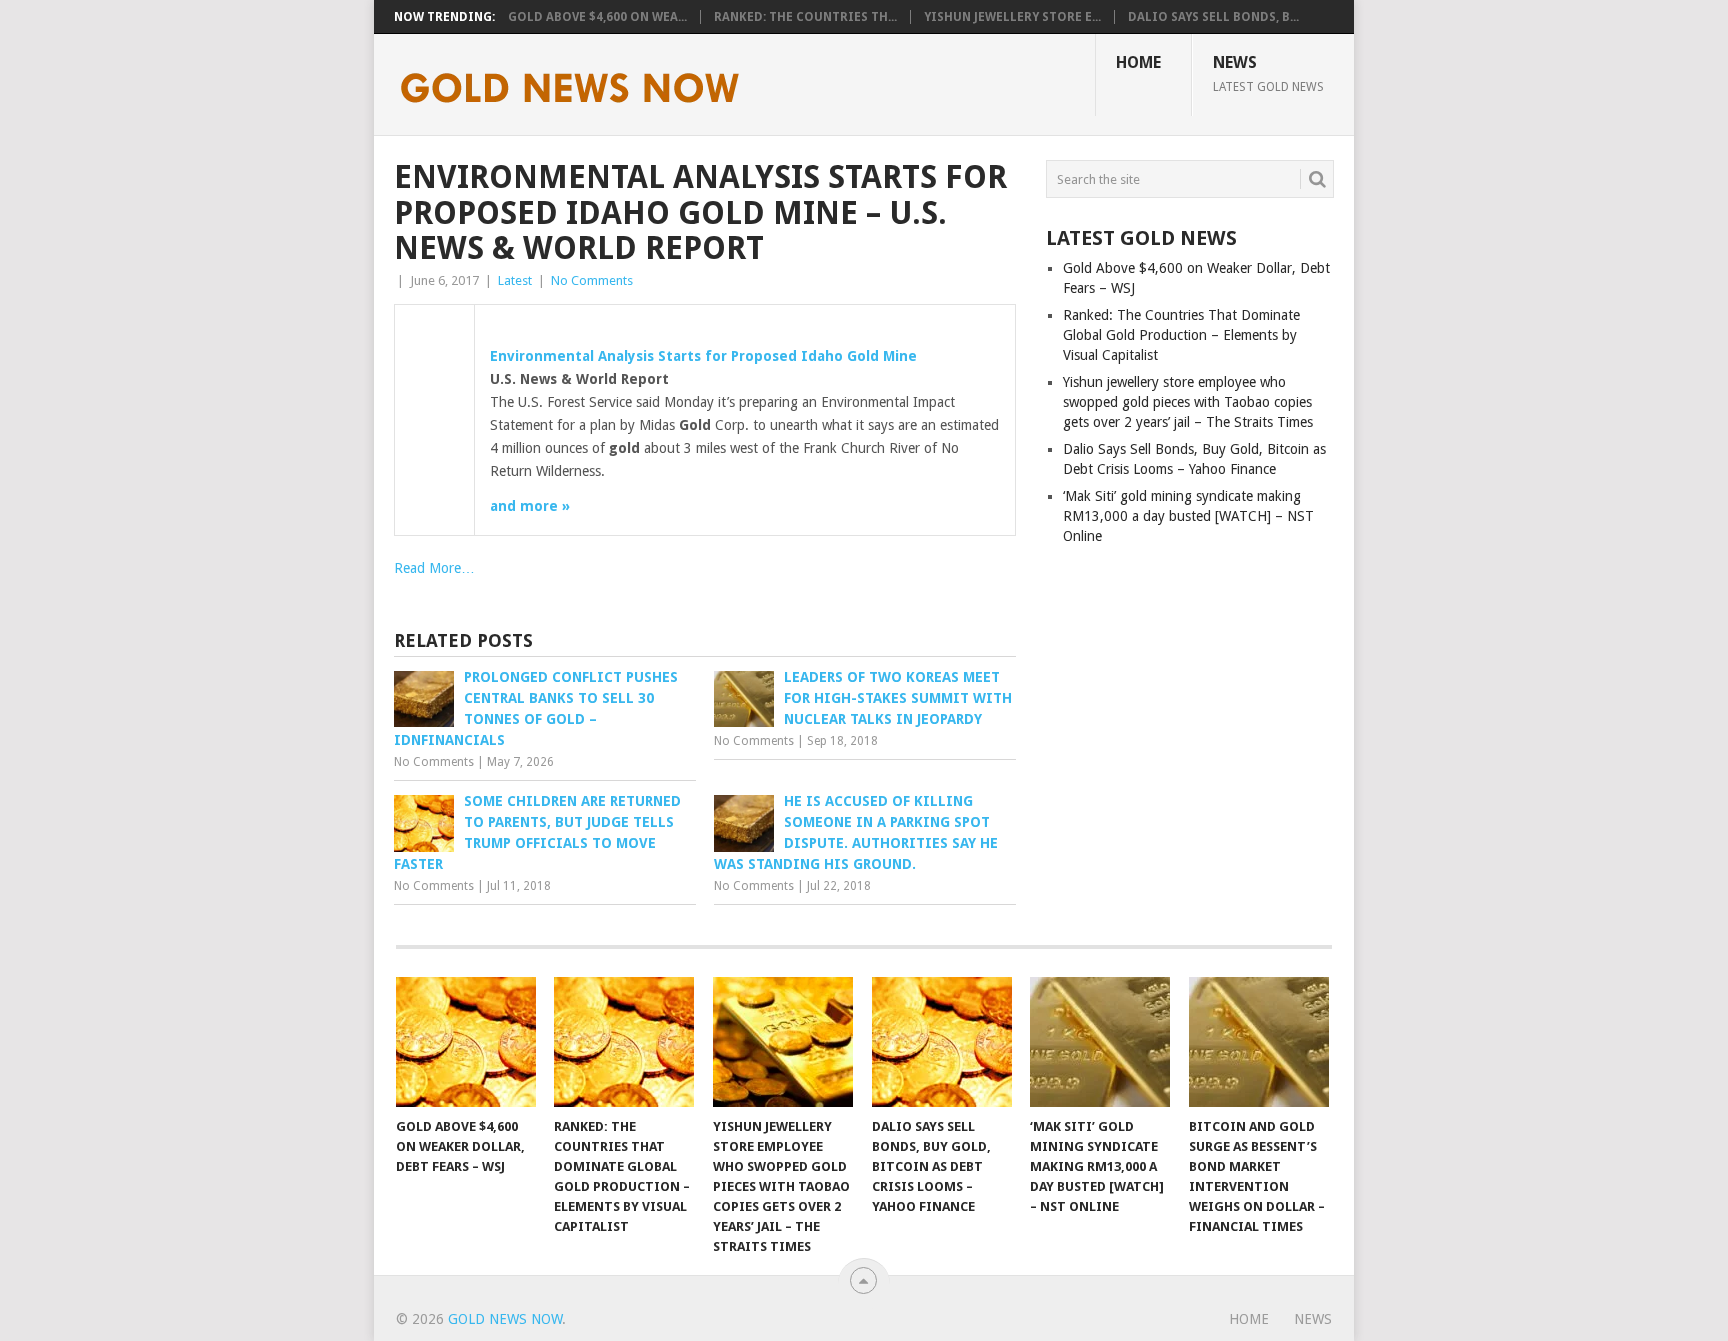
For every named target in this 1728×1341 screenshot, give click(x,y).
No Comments (592, 280)
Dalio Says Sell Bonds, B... (1213, 17)
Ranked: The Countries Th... (805, 17)
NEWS (1268, 73)
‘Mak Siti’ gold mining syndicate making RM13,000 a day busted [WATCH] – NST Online (1188, 516)
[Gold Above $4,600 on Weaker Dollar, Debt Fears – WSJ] (466, 1042)
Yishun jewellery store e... (1012, 17)
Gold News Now (505, 1319)
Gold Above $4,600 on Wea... (597, 17)
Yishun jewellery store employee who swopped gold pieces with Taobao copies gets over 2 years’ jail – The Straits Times (1188, 402)
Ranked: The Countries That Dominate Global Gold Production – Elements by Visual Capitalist (1181, 335)
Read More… (434, 568)
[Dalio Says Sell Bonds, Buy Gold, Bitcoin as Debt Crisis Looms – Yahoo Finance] (942, 1042)
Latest (515, 280)
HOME (1138, 62)
